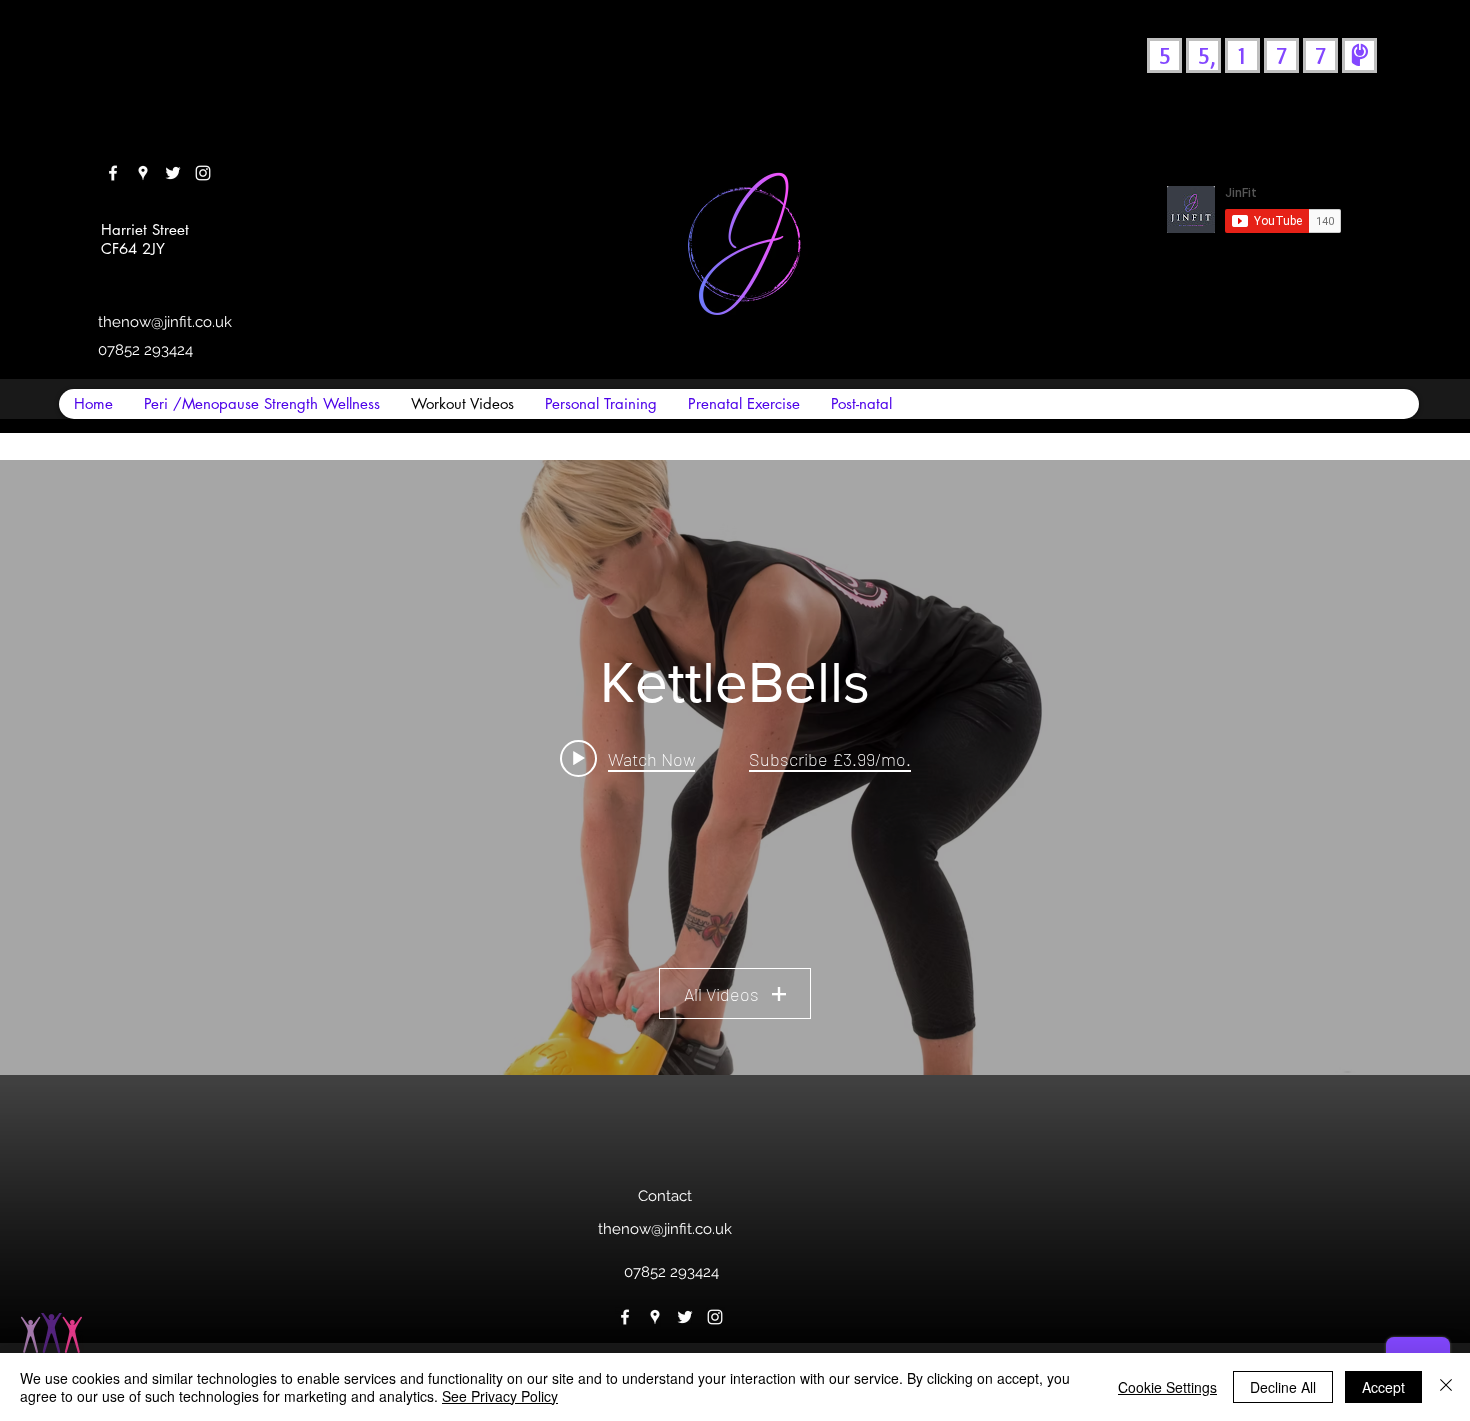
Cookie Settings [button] (1167, 1387)
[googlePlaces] (143, 173)
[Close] (1446, 1387)
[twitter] (173, 173)
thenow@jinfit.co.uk (165, 322)
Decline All (1283, 1387)
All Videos (721, 994)
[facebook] (113, 173)
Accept (1383, 1387)
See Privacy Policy (500, 1396)
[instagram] (203, 173)
